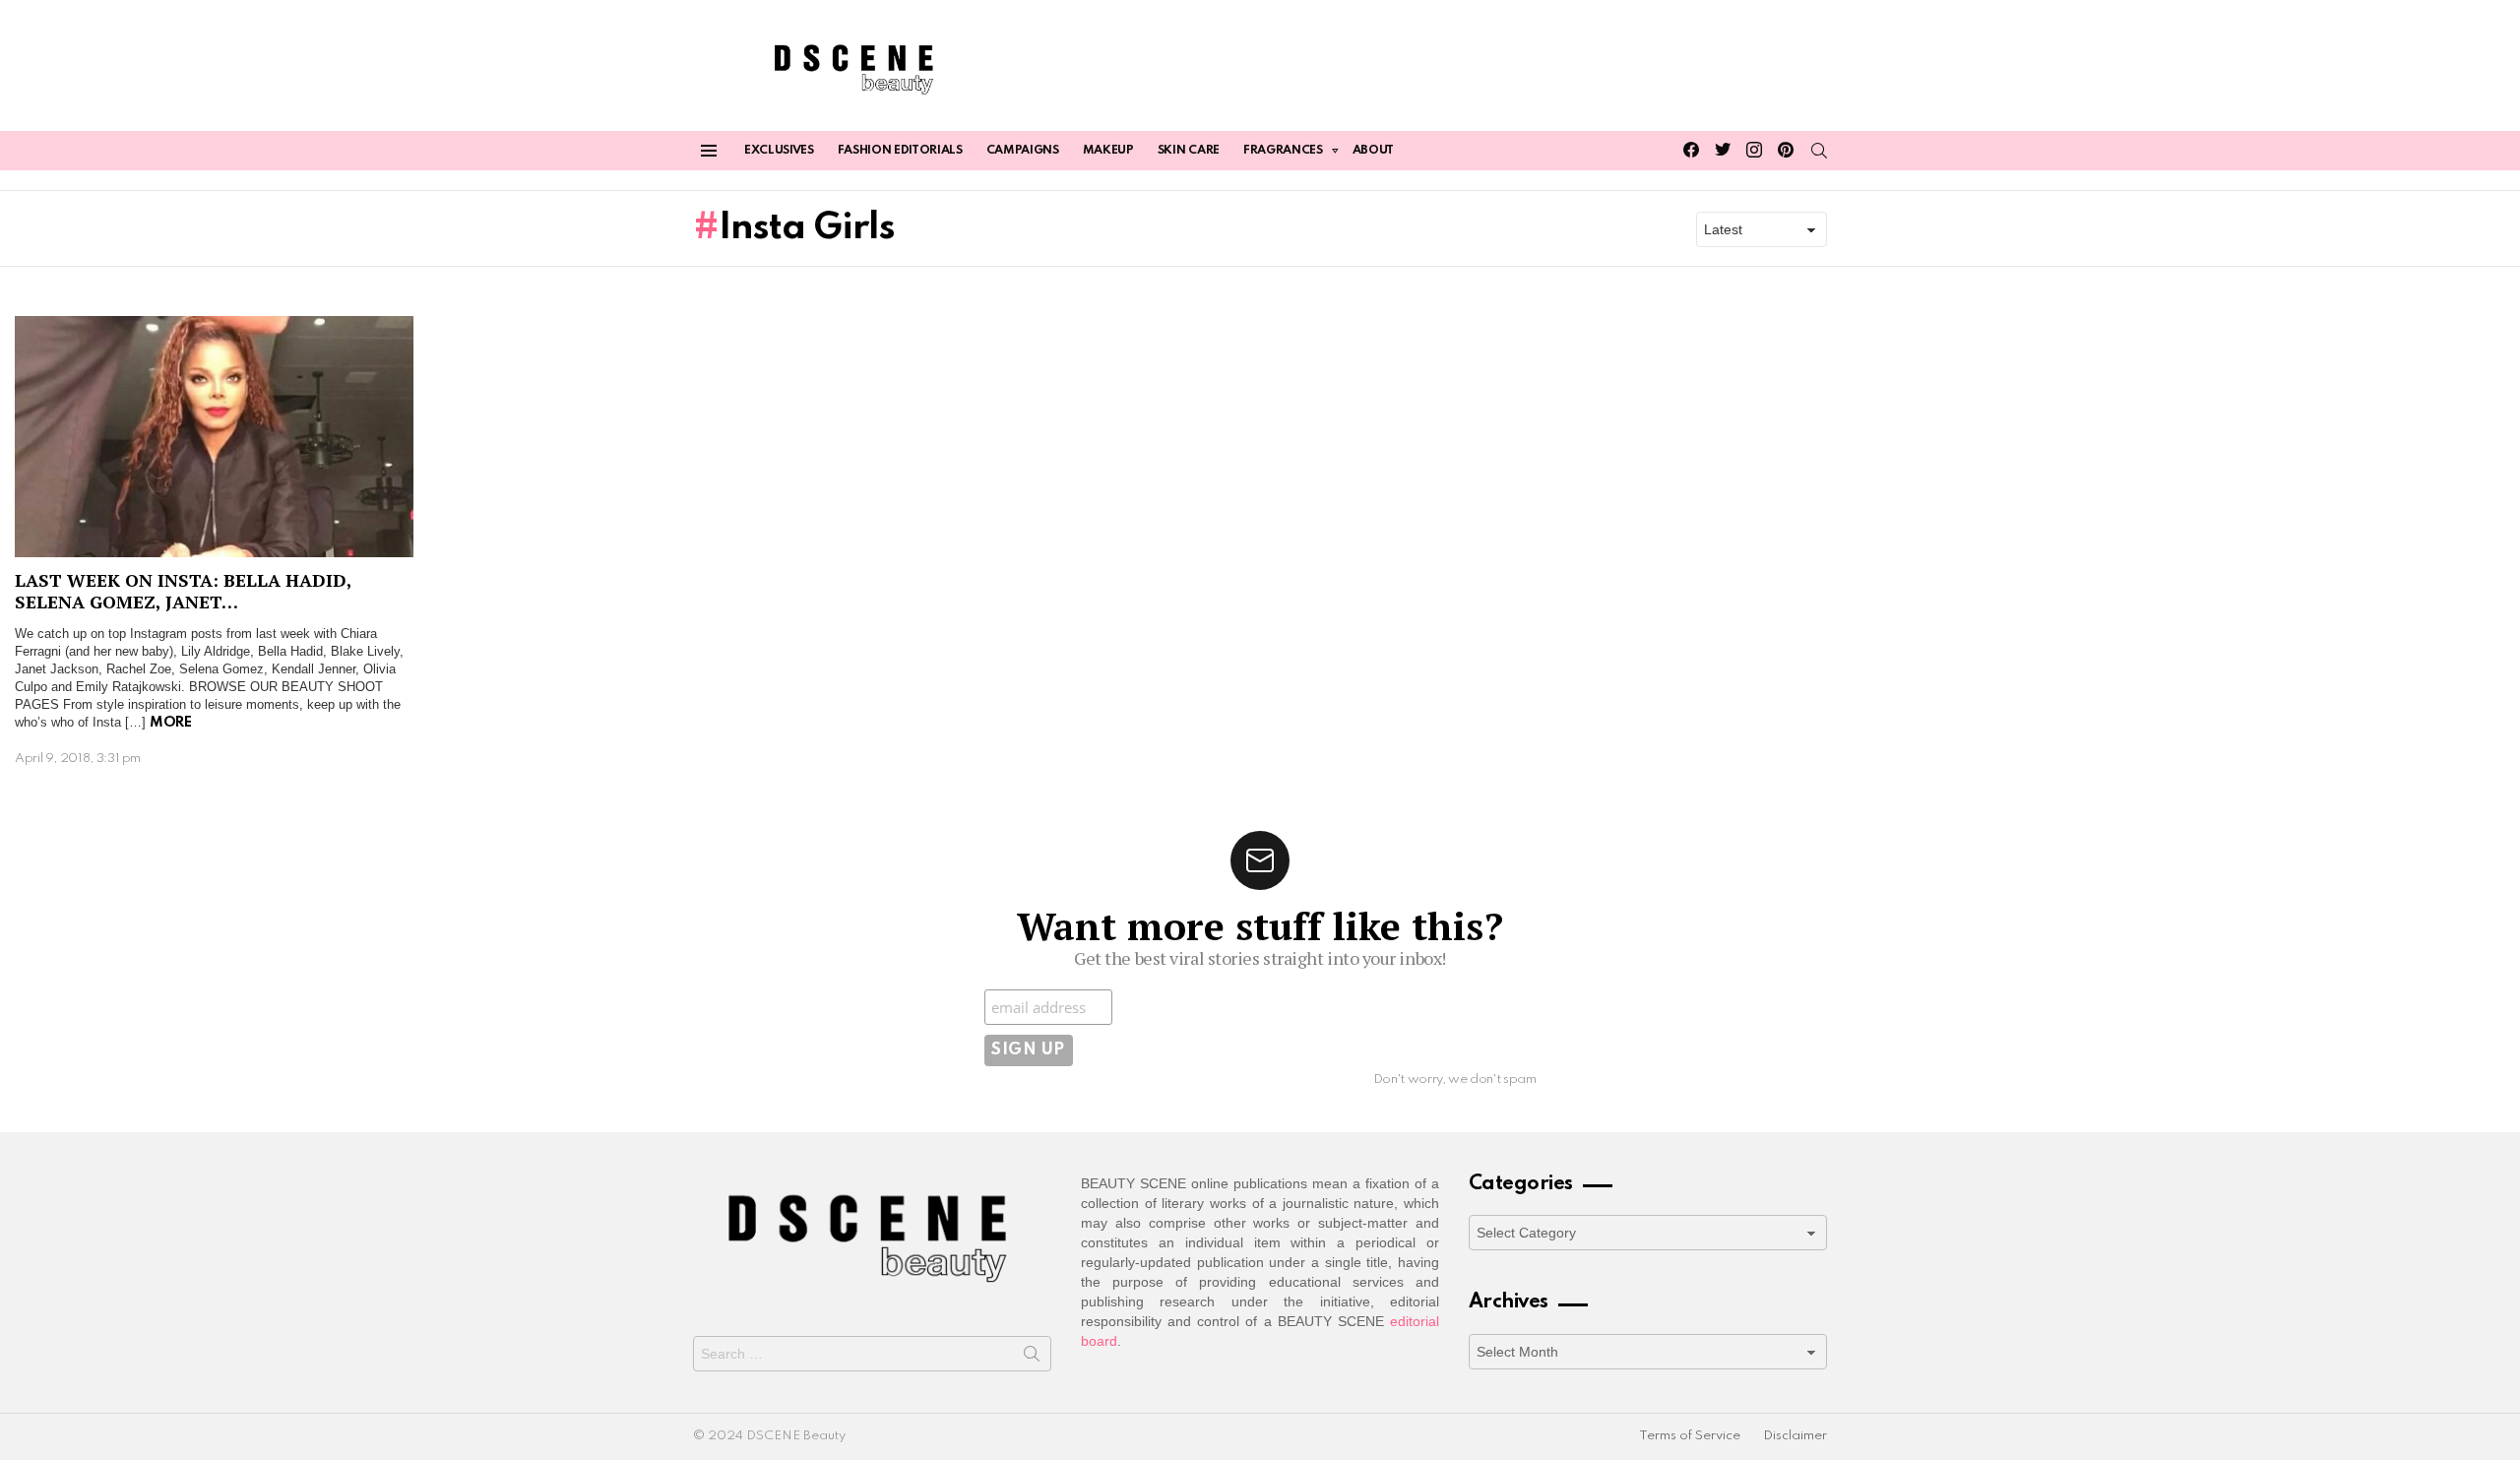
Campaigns (1023, 151)
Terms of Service (1690, 1436)
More (170, 723)
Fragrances (1283, 151)
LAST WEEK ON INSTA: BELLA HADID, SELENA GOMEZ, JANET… (183, 591)
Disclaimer (1795, 1436)
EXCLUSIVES (779, 151)
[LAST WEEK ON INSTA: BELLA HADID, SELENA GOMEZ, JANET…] (214, 437)
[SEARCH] (1819, 151)
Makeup (1108, 151)
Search (1032, 1358)
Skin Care (1189, 151)
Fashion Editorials (900, 151)
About (1373, 151)
